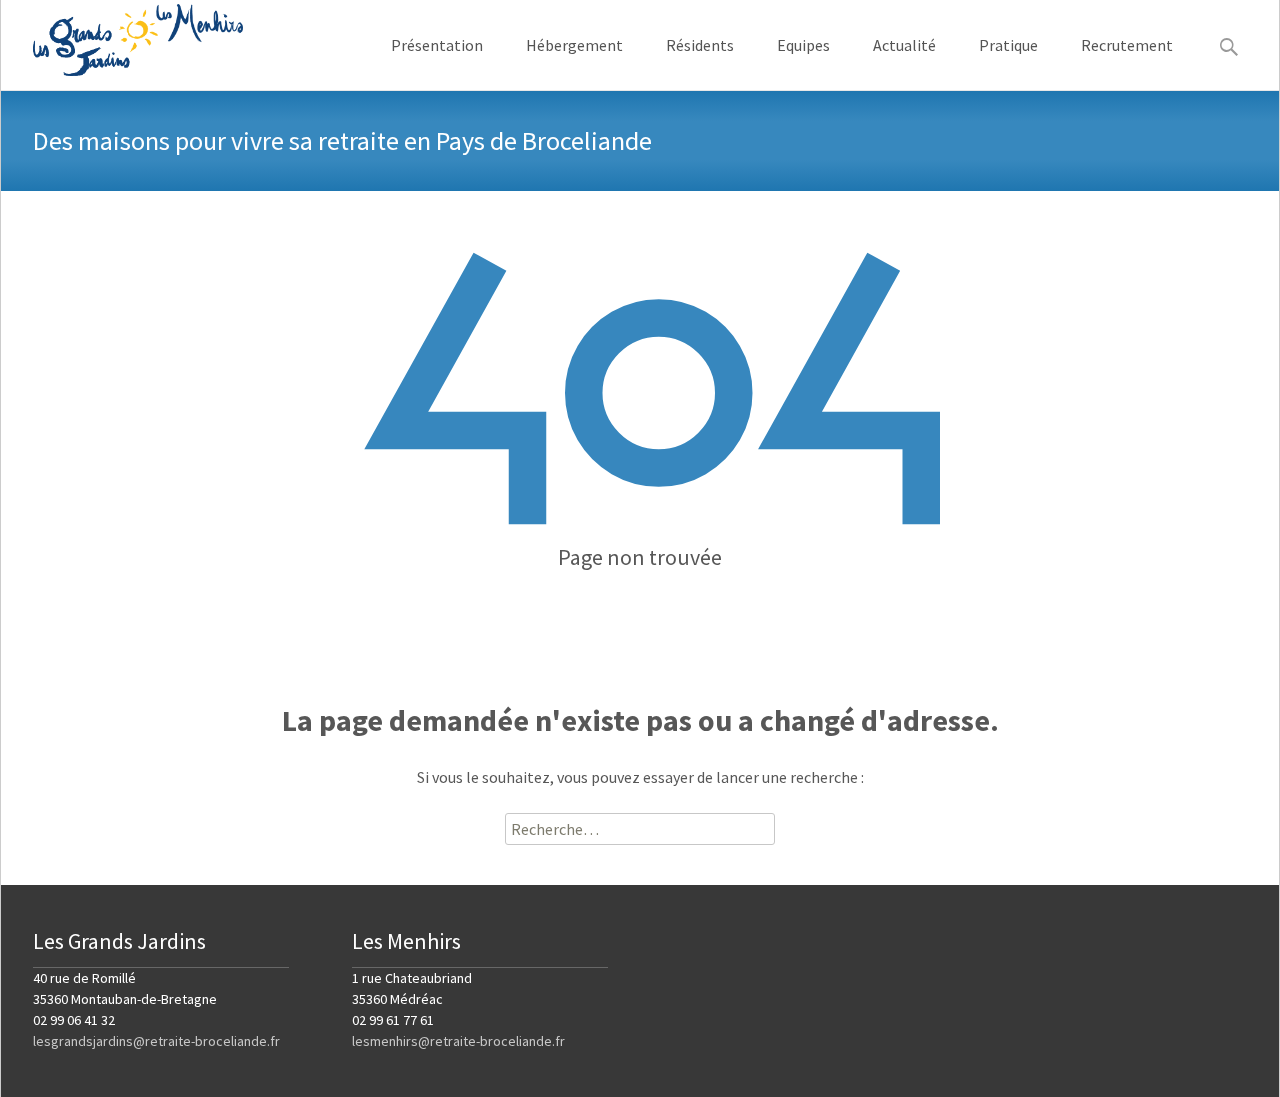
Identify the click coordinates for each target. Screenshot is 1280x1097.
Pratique (1008, 45)
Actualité (904, 45)
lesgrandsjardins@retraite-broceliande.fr (156, 1041)
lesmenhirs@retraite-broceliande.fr (458, 1041)
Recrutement (1127, 45)
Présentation (437, 45)
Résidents (700, 45)
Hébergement (574, 45)
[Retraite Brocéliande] (122, 40)
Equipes (803, 45)
